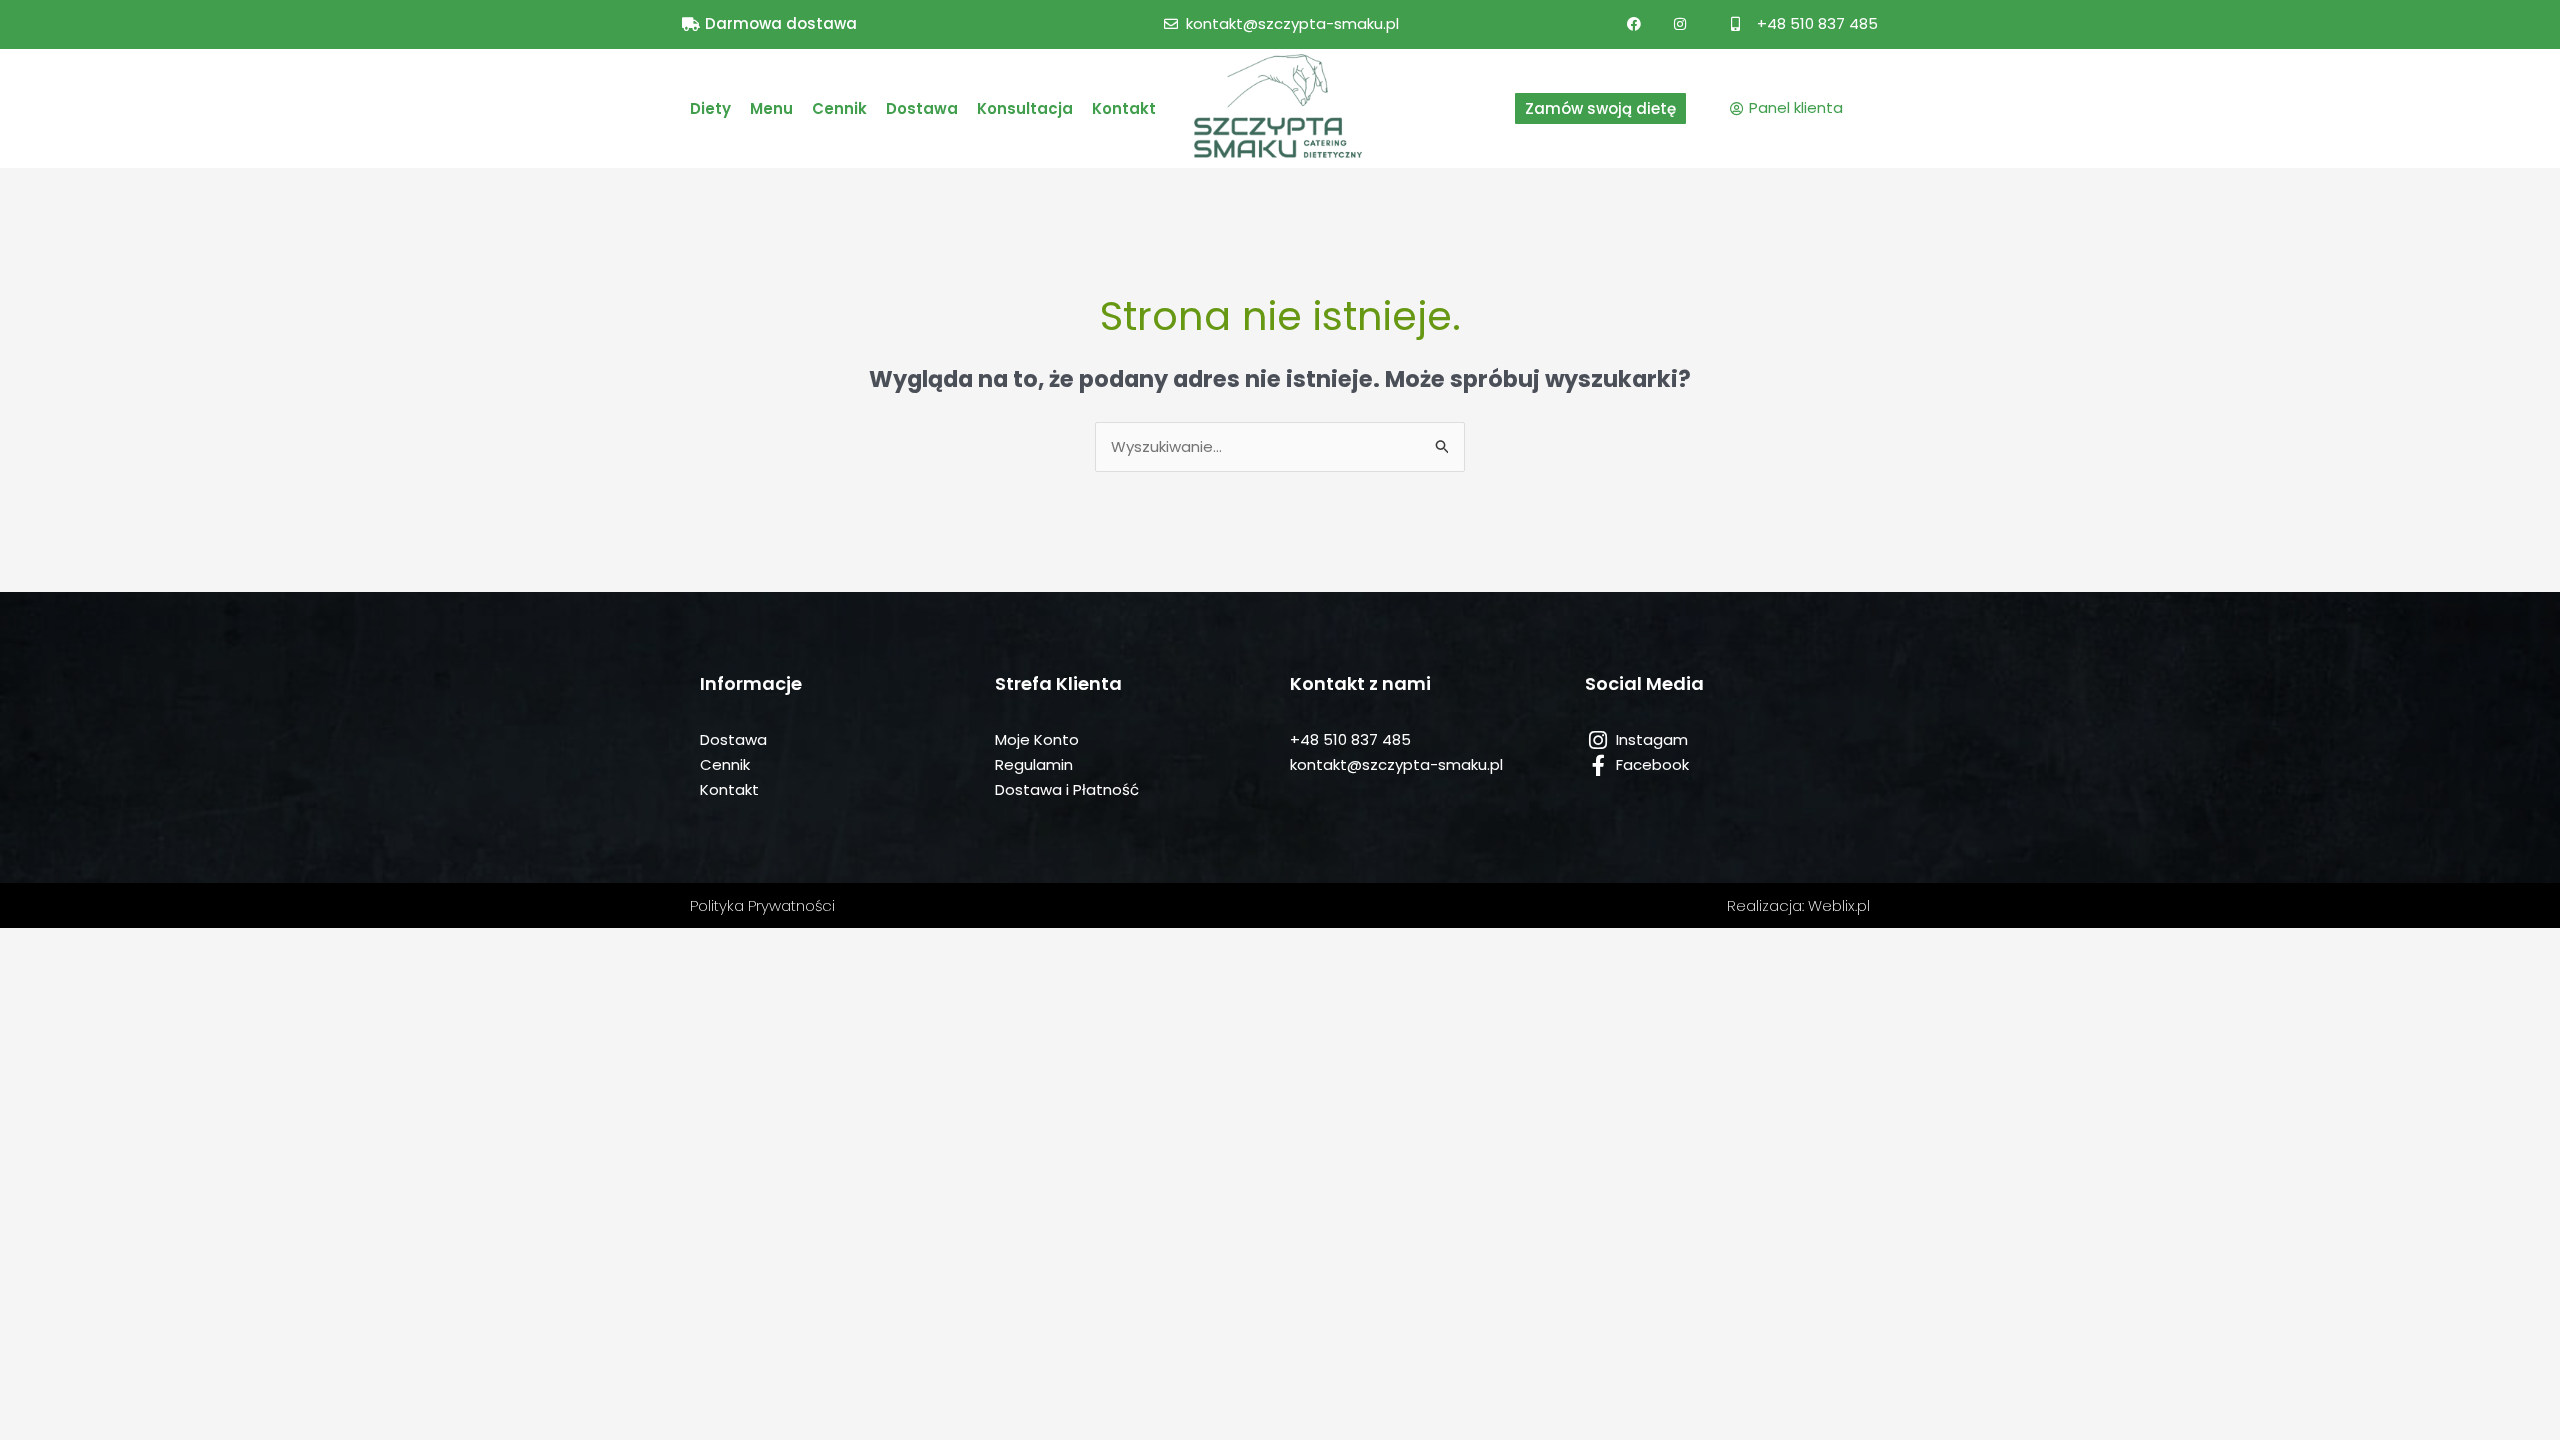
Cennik (839, 108)
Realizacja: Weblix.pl (1798, 905)
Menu (771, 108)
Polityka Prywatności (762, 905)
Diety (710, 108)
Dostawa (922, 108)
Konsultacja (1025, 108)
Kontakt (1124, 108)
